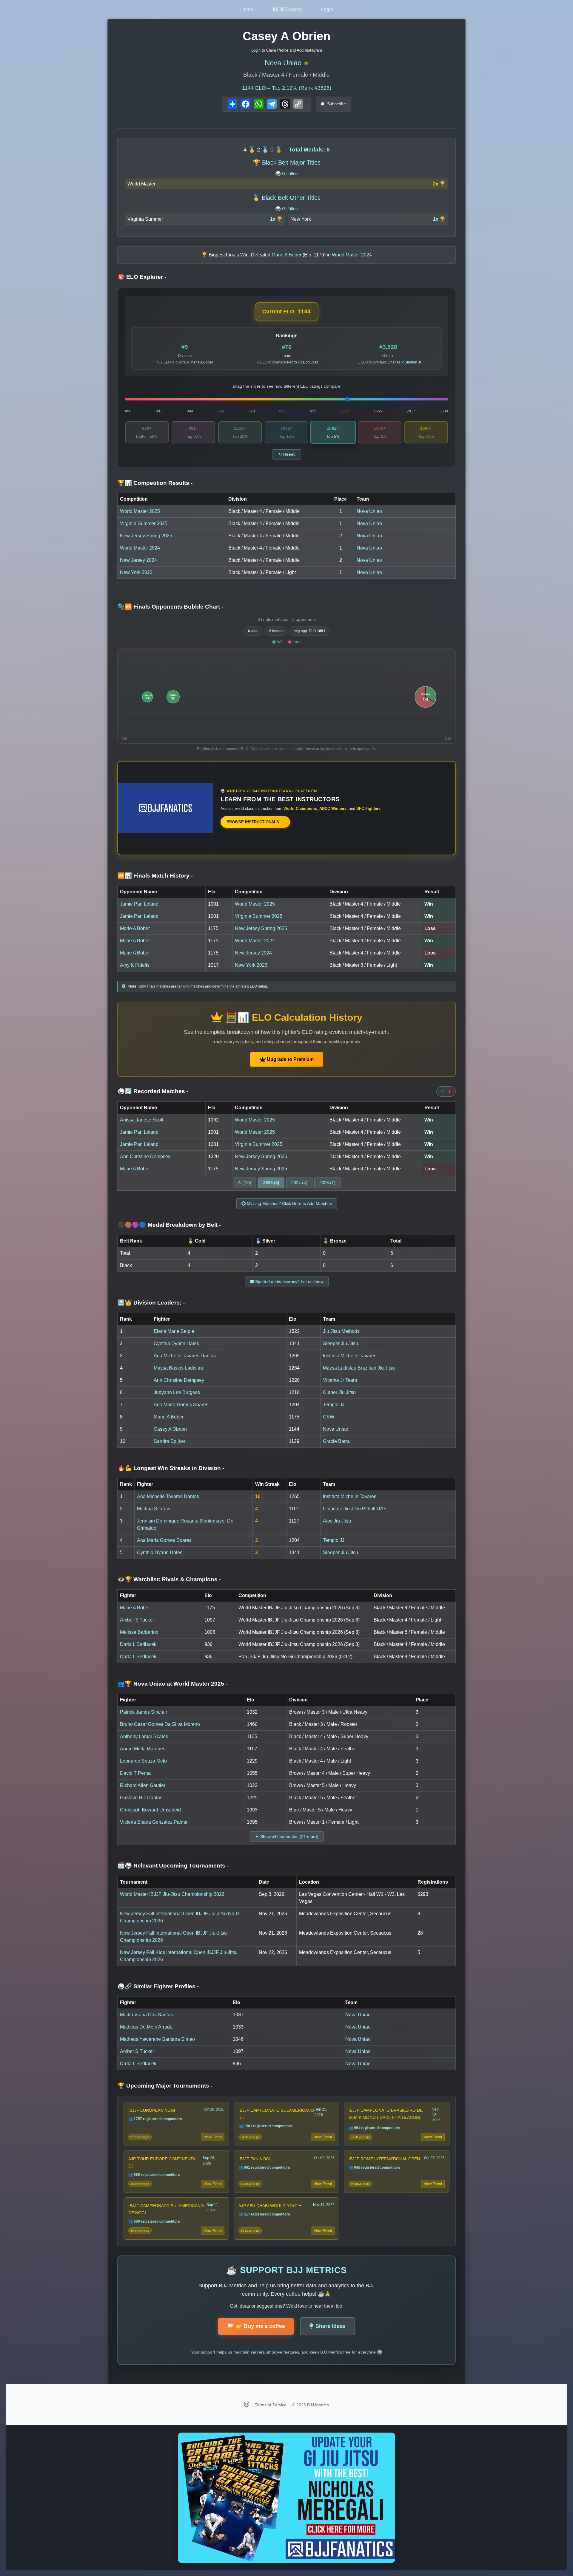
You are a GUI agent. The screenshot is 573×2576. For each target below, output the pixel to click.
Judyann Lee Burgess (177, 1392)
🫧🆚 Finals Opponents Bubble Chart (170, 607)
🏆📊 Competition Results (155, 483)
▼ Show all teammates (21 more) (287, 1837)
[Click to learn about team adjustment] (306, 63)
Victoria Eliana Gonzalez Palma (154, 1822)
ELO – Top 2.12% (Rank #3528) (287, 88)
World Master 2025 (140, 511)
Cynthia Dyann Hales (176, 1343)
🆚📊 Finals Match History (155, 876)
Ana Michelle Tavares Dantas (185, 1356)
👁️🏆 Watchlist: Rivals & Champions (169, 1579)
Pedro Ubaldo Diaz (303, 362)
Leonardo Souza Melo (143, 1761)
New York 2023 (136, 572)
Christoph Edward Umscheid (150, 1810)
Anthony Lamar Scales (144, 1736)
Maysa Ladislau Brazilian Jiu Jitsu (359, 1368)
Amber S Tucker (137, 1620)
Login (327, 9)
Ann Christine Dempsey (145, 1157)
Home (247, 9)
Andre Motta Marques (143, 1749)
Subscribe (336, 104)
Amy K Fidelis (135, 965)
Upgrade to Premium (290, 1059)
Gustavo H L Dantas (141, 1798)
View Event (213, 2137)
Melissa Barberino (139, 1632)
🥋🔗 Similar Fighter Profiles (158, 1986)
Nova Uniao (283, 63)
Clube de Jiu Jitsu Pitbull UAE (355, 1509)
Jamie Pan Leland (139, 904)
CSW (329, 1417)
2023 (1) (327, 1183)
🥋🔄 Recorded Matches (153, 1091)
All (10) (245, 1183)
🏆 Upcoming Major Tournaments (165, 2086)
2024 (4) (299, 1183)
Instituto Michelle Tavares (350, 1356)
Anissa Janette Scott (142, 1120)
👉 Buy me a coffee (260, 2326)
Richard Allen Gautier (143, 1785)
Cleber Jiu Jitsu (339, 1392)
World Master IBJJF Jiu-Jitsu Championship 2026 (172, 1894)
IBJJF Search (287, 9)
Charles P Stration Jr (404, 362)
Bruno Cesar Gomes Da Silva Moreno (160, 1724)
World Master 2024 (140, 548)
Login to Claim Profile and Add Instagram (287, 50)
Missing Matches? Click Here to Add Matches (289, 1203)
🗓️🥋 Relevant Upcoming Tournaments (173, 1866)
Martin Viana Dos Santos (146, 2015)
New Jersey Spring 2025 (146, 536)
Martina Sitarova (154, 1509)
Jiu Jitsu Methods (341, 1331)
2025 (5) (271, 1183)
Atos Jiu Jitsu (337, 1521)
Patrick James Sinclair (144, 1712)
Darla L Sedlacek (138, 1644)
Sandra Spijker (170, 1441)
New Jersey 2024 (138, 560)
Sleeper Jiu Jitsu (341, 1343)
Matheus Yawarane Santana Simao (157, 2039)
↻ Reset (287, 454)
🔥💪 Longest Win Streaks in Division (171, 1468)
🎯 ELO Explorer (142, 277)
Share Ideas (331, 2326)
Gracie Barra (336, 1441)
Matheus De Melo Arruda (146, 2027)
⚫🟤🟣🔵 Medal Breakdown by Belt (169, 1225)
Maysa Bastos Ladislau (178, 1368)
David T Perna (135, 1773)
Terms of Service (271, 2405)
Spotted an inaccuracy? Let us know (289, 1282)
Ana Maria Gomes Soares (181, 1405)
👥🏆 (172, 1684)
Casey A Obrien (170, 1429)
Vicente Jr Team (340, 1380)
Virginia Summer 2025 (144, 523)
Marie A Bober (202, 362)
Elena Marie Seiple (174, 1331)
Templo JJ (334, 1405)
